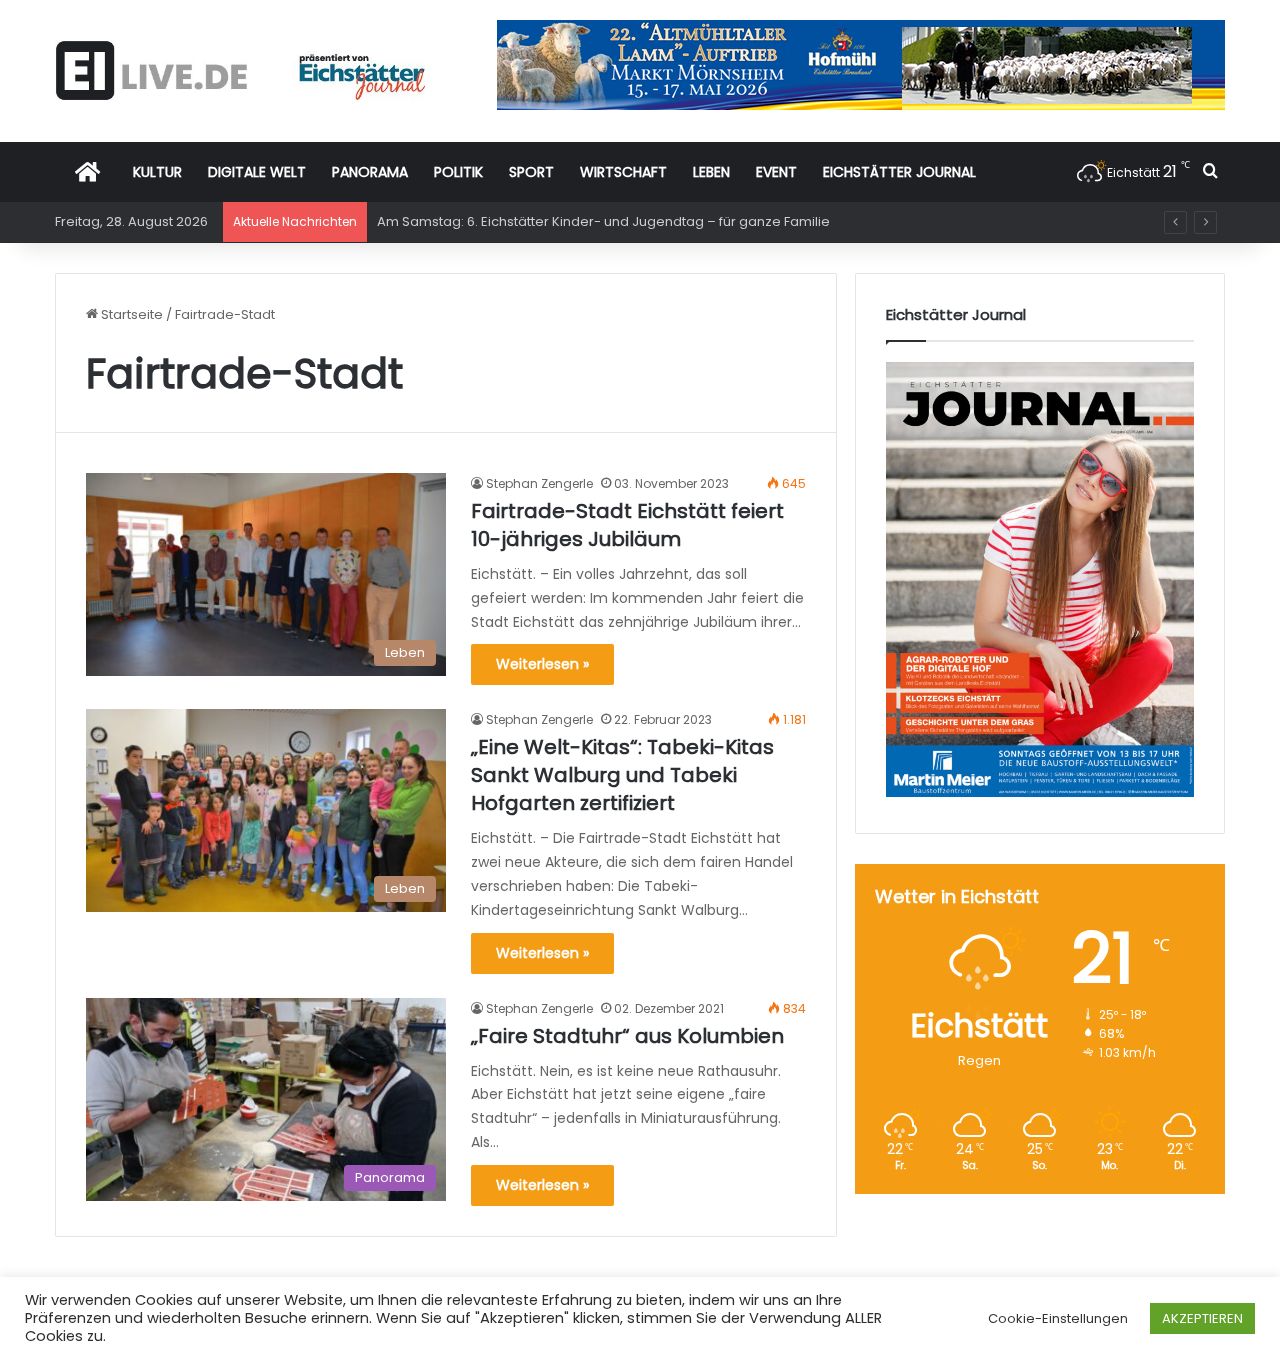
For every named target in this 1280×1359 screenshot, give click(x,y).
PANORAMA (370, 172)
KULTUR (157, 172)
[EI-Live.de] (240, 70)
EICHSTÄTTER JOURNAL (899, 172)
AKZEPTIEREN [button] (1202, 1318)
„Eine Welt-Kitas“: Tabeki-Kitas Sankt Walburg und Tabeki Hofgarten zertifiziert (622, 775)
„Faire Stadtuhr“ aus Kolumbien (627, 1036)
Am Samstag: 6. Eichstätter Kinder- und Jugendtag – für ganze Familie (603, 221)
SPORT (531, 172)
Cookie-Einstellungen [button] (1058, 1318)
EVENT (776, 172)
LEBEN (711, 172)
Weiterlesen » (542, 664)
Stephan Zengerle (539, 483)
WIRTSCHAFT (623, 172)
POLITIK (458, 172)
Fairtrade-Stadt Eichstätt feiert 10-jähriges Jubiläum (627, 525)
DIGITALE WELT (257, 172)
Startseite (130, 314)
